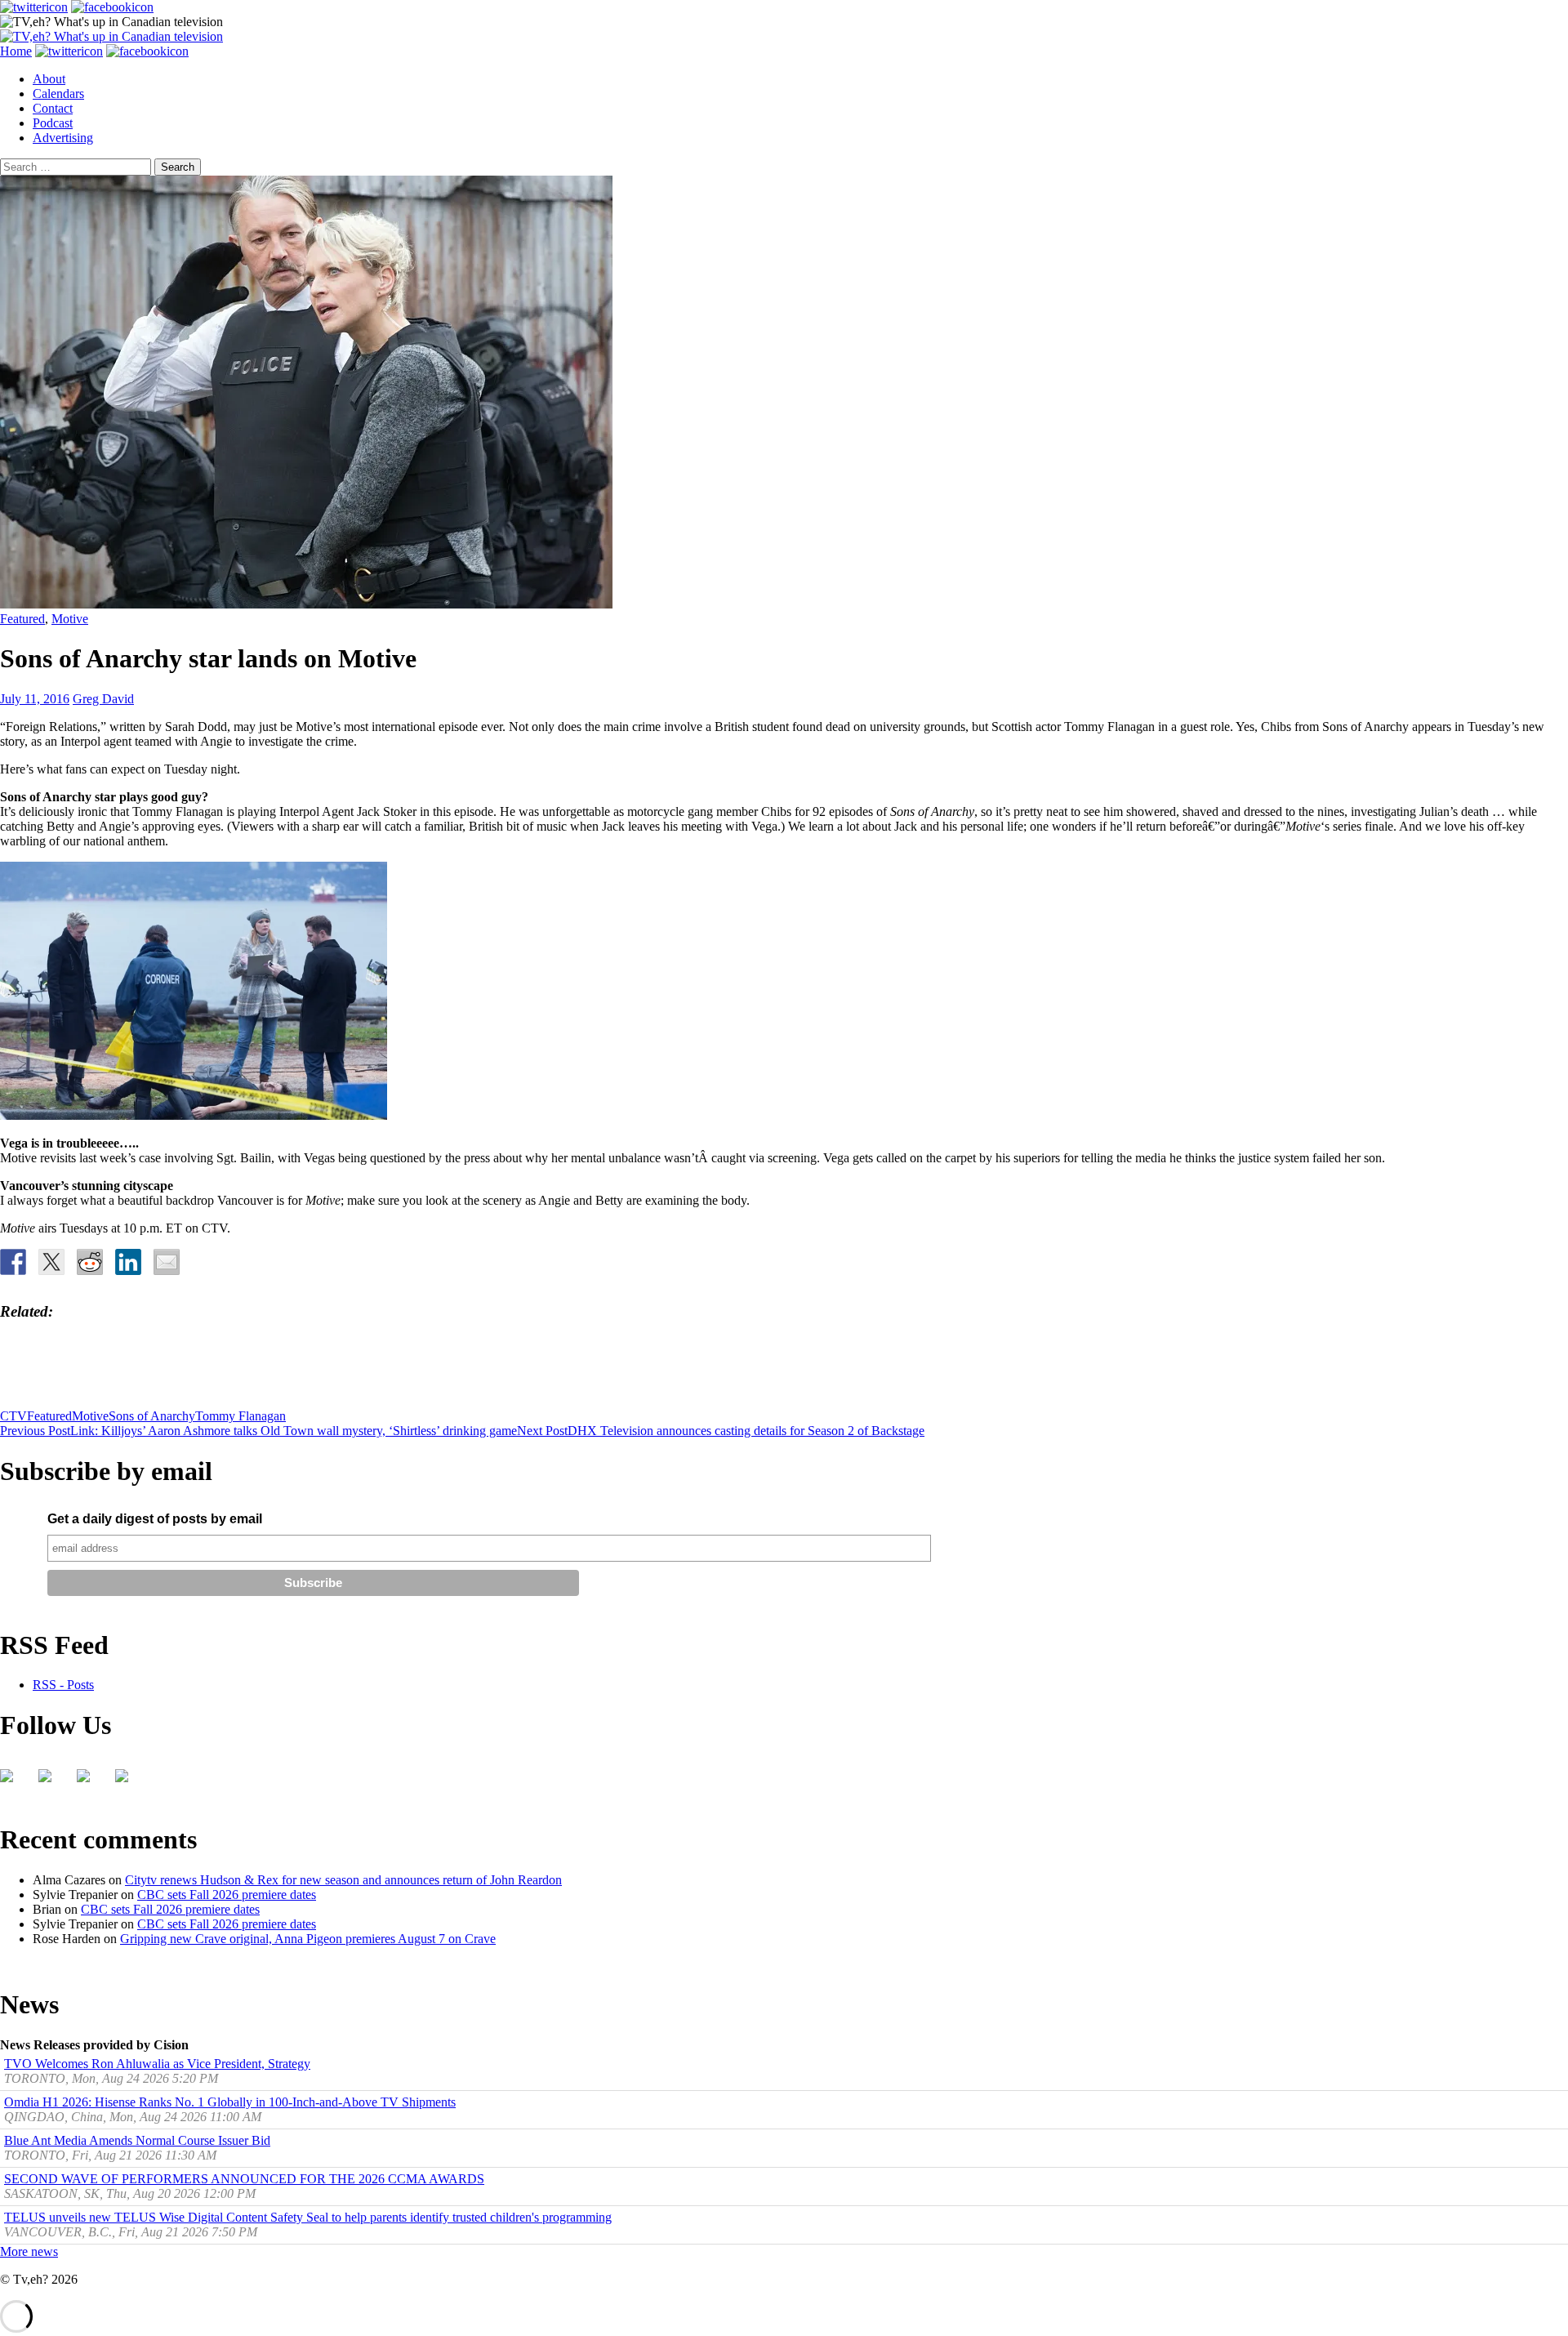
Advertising (63, 138)
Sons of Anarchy (152, 1416)
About (49, 79)
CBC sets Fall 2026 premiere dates (227, 1895)
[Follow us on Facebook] (13, 1782)
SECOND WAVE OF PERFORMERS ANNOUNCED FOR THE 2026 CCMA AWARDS (244, 2179)
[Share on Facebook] (13, 1262)
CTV (13, 1416)
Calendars (58, 94)
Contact (53, 108)
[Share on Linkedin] (128, 1262)
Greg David (103, 699)
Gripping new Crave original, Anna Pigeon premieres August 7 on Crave (308, 1939)
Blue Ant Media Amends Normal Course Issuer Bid (137, 2140)
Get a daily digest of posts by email (155, 1519)
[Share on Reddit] (90, 1262)
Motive (70, 619)
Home (16, 51)
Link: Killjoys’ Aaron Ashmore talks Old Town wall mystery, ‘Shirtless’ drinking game (258, 1431)
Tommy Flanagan (241, 1416)
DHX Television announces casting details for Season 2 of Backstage (721, 1431)
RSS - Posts (63, 1685)
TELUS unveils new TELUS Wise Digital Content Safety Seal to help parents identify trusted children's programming (308, 2217)
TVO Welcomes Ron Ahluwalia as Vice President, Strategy (157, 2064)
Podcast (53, 123)
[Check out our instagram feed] (128, 1782)
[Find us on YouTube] (90, 1782)
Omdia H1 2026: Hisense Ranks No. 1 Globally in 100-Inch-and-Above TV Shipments (230, 2102)
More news (29, 2251)
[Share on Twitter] (51, 1262)
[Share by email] (167, 1262)
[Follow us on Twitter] (51, 1782)
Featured (22, 619)
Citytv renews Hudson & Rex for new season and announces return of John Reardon (343, 1880)
